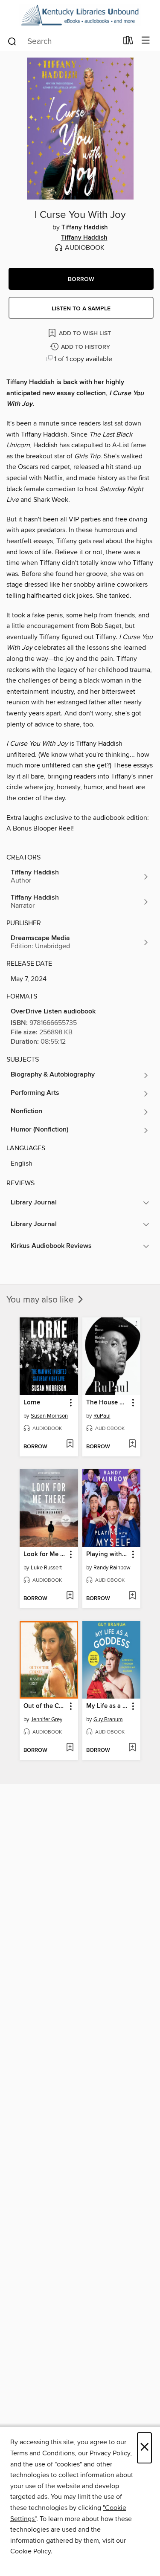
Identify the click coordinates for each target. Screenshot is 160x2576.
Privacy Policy (110, 2453)
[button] (81, 279)
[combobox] (62, 41)
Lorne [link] (32, 1403)
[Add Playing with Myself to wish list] (132, 1596)
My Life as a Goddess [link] (108, 1706)
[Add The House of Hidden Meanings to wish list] (132, 1444)
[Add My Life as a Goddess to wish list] (132, 1748)
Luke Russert (46, 1568)
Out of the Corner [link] (45, 1706)
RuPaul (102, 1416)
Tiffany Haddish (85, 228)
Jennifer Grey (47, 1719)
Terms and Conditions (42, 2453)
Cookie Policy (31, 2551)
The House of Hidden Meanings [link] (108, 1403)
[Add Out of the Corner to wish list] (70, 1748)
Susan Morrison (49, 1416)
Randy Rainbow (112, 1568)
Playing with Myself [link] (108, 1554)
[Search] (12, 41)
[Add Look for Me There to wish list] (70, 1596)
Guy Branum (108, 1719)
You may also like (41, 1300)
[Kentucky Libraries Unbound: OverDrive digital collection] (80, 15)
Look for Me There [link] (45, 1554)
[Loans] (128, 42)
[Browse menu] (146, 41)
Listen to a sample (81, 309)
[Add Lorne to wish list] (70, 1444)
